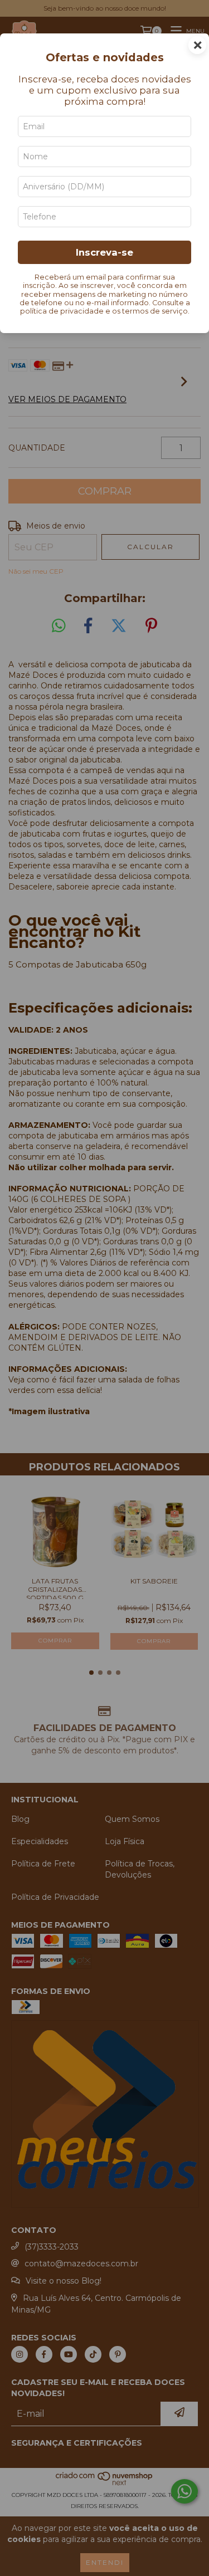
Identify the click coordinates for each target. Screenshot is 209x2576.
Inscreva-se (104, 252)
